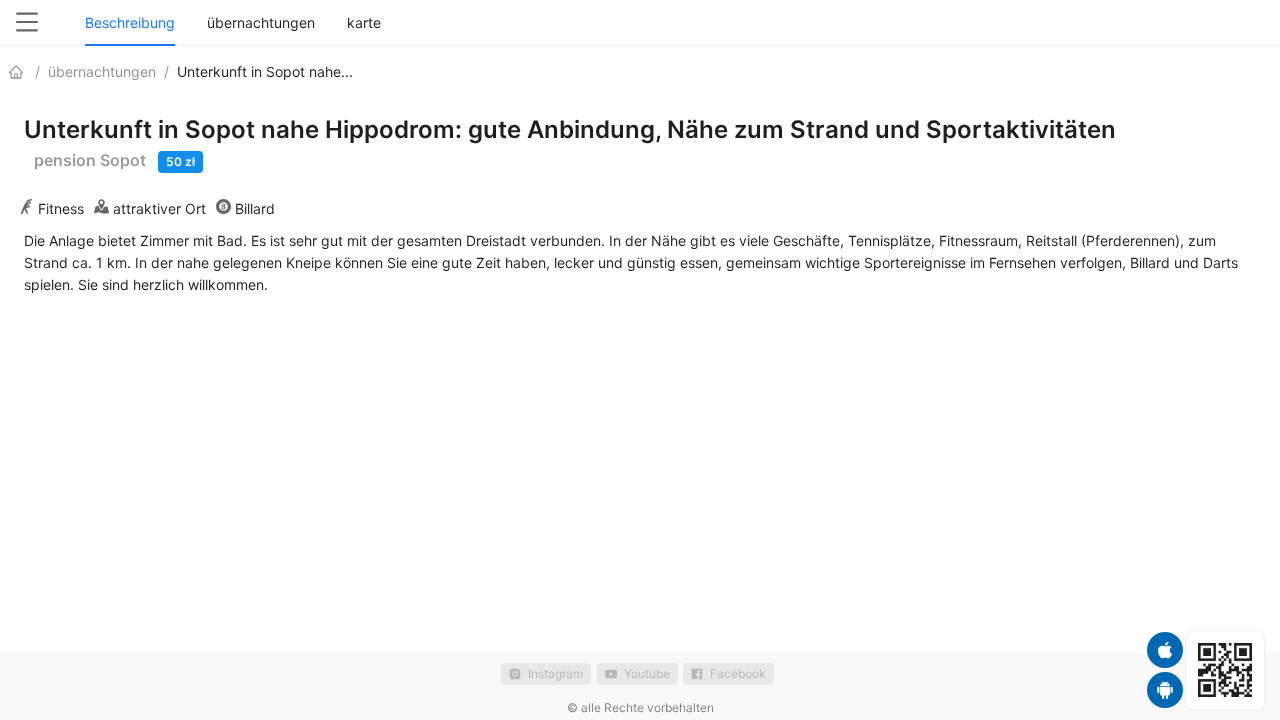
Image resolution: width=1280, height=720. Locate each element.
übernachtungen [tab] (261, 22)
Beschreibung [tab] (130, 22)
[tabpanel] (640, 188)
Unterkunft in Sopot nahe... (265, 71)
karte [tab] (364, 22)
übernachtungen (102, 71)
